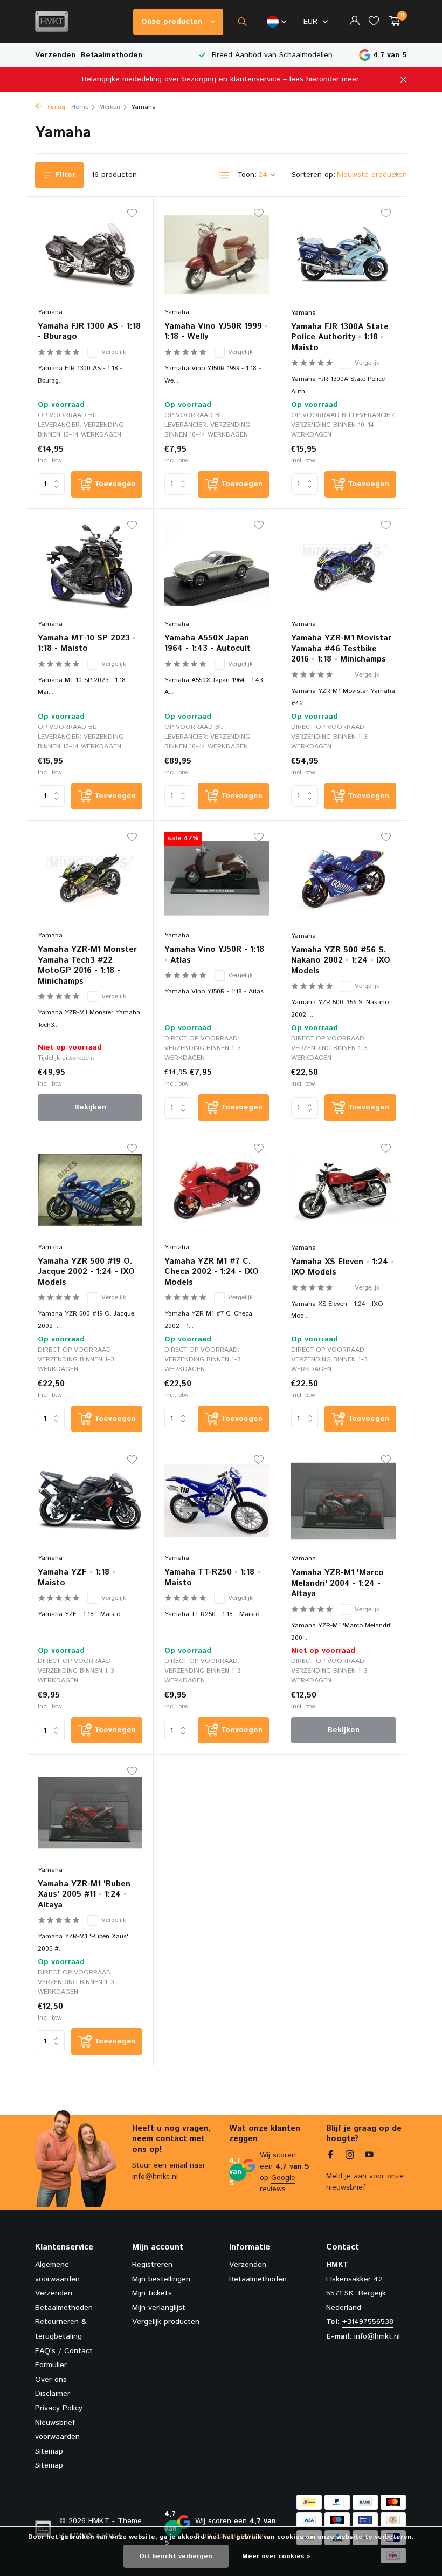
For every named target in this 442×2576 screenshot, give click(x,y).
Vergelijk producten (166, 2322)
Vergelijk (114, 352)
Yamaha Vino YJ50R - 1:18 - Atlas (214, 955)
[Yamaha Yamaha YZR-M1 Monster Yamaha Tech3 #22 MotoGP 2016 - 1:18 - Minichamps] (90, 878)
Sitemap (49, 2451)
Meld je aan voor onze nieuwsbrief (365, 2182)
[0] (392, 22)
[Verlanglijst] (374, 22)
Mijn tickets (152, 2293)
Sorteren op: (313, 175)
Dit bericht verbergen (176, 2556)
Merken (110, 107)
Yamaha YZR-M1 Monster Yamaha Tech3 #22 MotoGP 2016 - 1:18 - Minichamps (87, 965)
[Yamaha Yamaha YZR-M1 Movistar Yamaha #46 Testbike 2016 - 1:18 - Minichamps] (344, 567)
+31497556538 (368, 2322)
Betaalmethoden (112, 55)
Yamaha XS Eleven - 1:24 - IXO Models (343, 1267)
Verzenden (55, 55)
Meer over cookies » (276, 2556)
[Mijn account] (354, 22)
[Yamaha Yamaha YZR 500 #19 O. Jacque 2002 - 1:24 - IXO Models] (90, 1190)
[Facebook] (330, 2156)
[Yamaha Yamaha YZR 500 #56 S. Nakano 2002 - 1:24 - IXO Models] (344, 878)
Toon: (247, 175)
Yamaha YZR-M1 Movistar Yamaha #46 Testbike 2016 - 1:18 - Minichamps (341, 649)
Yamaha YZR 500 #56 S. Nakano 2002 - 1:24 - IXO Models (341, 961)
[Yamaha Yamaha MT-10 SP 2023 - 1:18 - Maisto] (90, 567)
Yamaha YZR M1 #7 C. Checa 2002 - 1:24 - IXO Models (212, 1272)
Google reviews (278, 2183)
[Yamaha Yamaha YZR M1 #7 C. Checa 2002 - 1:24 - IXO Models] (217, 1190)
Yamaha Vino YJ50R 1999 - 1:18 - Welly (216, 332)
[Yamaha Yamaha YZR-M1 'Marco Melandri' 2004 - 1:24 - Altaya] (344, 1501)
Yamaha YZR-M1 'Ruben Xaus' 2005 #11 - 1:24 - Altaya (84, 1895)
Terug (55, 107)
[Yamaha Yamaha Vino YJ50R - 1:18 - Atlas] (217, 878)
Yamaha (50, 312)
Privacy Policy (59, 2408)
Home (80, 107)
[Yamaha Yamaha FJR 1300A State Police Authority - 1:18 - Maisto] (344, 255)
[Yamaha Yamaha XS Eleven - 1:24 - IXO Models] (344, 1190)
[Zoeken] (242, 22)
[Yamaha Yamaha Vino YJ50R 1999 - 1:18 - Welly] (217, 255)
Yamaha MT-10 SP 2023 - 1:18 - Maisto (87, 643)
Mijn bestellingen (161, 2279)
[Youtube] (369, 2156)
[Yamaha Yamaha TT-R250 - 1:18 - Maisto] (217, 1501)
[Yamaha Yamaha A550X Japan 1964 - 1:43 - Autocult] (217, 567)
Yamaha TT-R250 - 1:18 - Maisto (212, 1577)
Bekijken (90, 1107)
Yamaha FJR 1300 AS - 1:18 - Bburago (89, 332)
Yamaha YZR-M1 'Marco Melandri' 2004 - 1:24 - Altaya (337, 1583)
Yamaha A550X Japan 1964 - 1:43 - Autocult (208, 643)
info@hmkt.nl (377, 2336)
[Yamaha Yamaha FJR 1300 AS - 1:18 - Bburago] (90, 255)
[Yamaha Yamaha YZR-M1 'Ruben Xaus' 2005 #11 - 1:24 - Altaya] (90, 1812)
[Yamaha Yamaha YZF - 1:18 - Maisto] (90, 1501)
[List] (224, 175)
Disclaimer (53, 2394)
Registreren (152, 2265)
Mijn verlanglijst (159, 2308)
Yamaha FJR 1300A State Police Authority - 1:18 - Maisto (340, 338)
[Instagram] (350, 2156)
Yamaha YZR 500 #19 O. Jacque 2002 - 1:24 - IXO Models (86, 1272)
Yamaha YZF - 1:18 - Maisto (77, 1577)
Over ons (51, 2380)
